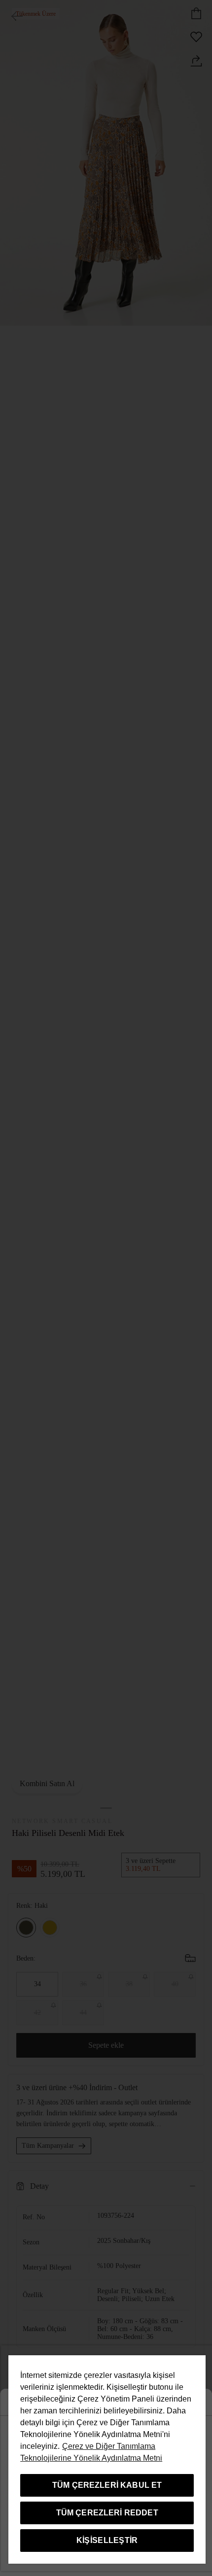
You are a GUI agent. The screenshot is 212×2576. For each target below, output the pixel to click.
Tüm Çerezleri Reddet (107, 2513)
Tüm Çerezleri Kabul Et (107, 2485)
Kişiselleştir (107, 2540)
